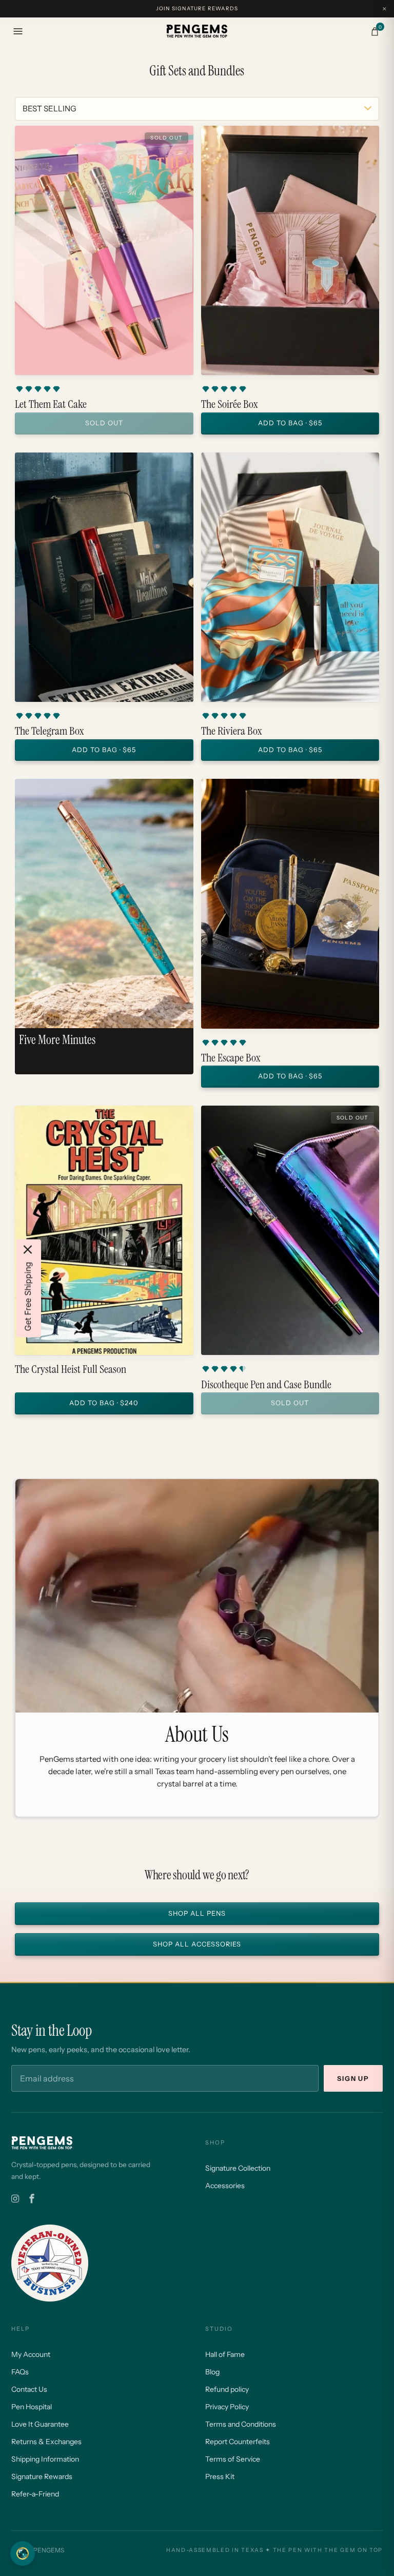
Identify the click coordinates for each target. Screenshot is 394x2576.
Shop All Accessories (197, 1945)
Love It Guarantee (40, 2424)
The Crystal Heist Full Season (71, 1369)
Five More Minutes (57, 1040)
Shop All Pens (197, 1914)
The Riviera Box (231, 731)
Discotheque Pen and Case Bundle (266, 1385)
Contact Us (29, 2389)
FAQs (20, 2372)
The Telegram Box (49, 731)
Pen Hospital (32, 2407)
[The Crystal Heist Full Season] (104, 1230)
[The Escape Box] (290, 903)
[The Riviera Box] (290, 577)
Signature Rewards (42, 2476)
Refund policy (227, 2389)
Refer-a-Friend (35, 2494)
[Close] (28, 1249)
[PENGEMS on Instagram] (15, 2199)
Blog (212, 2372)
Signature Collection (238, 2168)
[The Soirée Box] (290, 250)
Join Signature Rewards (197, 8)
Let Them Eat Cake (51, 404)
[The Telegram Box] (104, 577)
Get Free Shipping (28, 1296)
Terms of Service (233, 2459)
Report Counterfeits (238, 2442)
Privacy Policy (227, 2407)
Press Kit (220, 2476)
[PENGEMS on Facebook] (32, 2199)
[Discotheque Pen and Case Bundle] (290, 1230)
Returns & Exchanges (46, 2442)
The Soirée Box (229, 404)
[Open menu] (18, 31)
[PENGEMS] (197, 31)
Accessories (225, 2186)
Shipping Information (45, 2459)
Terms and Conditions (241, 2424)
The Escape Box (231, 1058)
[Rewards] (23, 2553)
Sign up (353, 2079)
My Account (31, 2354)
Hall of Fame (225, 2354)
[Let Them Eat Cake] (104, 250)
